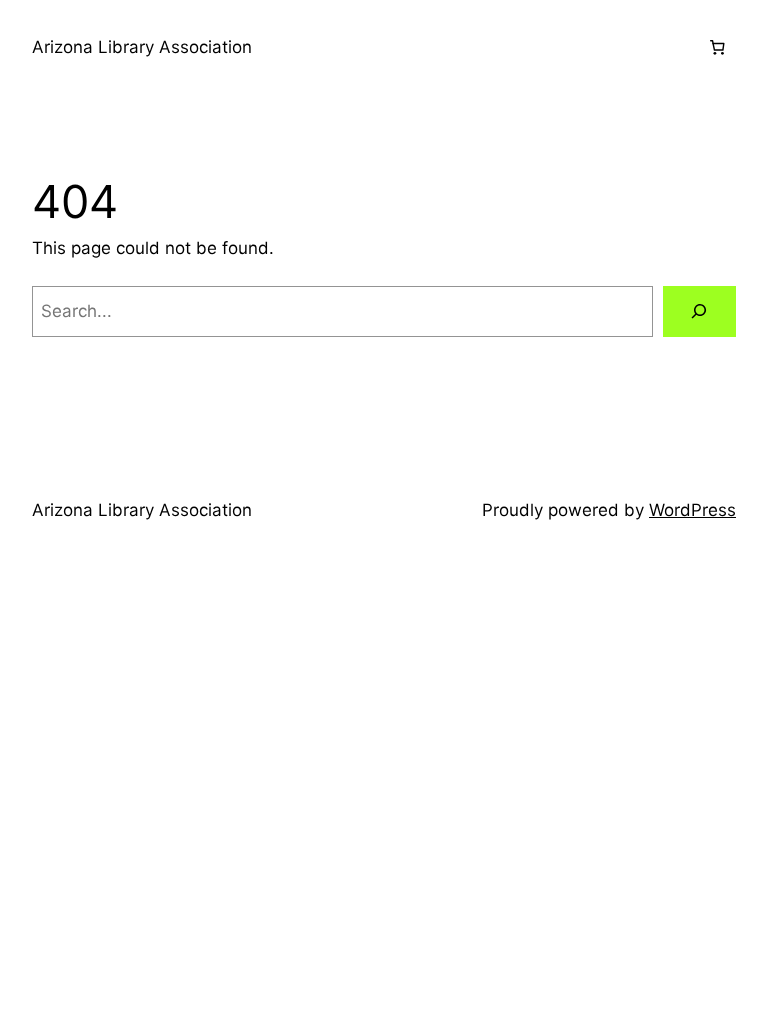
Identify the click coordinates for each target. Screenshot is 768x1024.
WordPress (692, 510)
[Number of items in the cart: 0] (717, 48)
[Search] (699, 311)
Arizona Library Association (142, 47)
